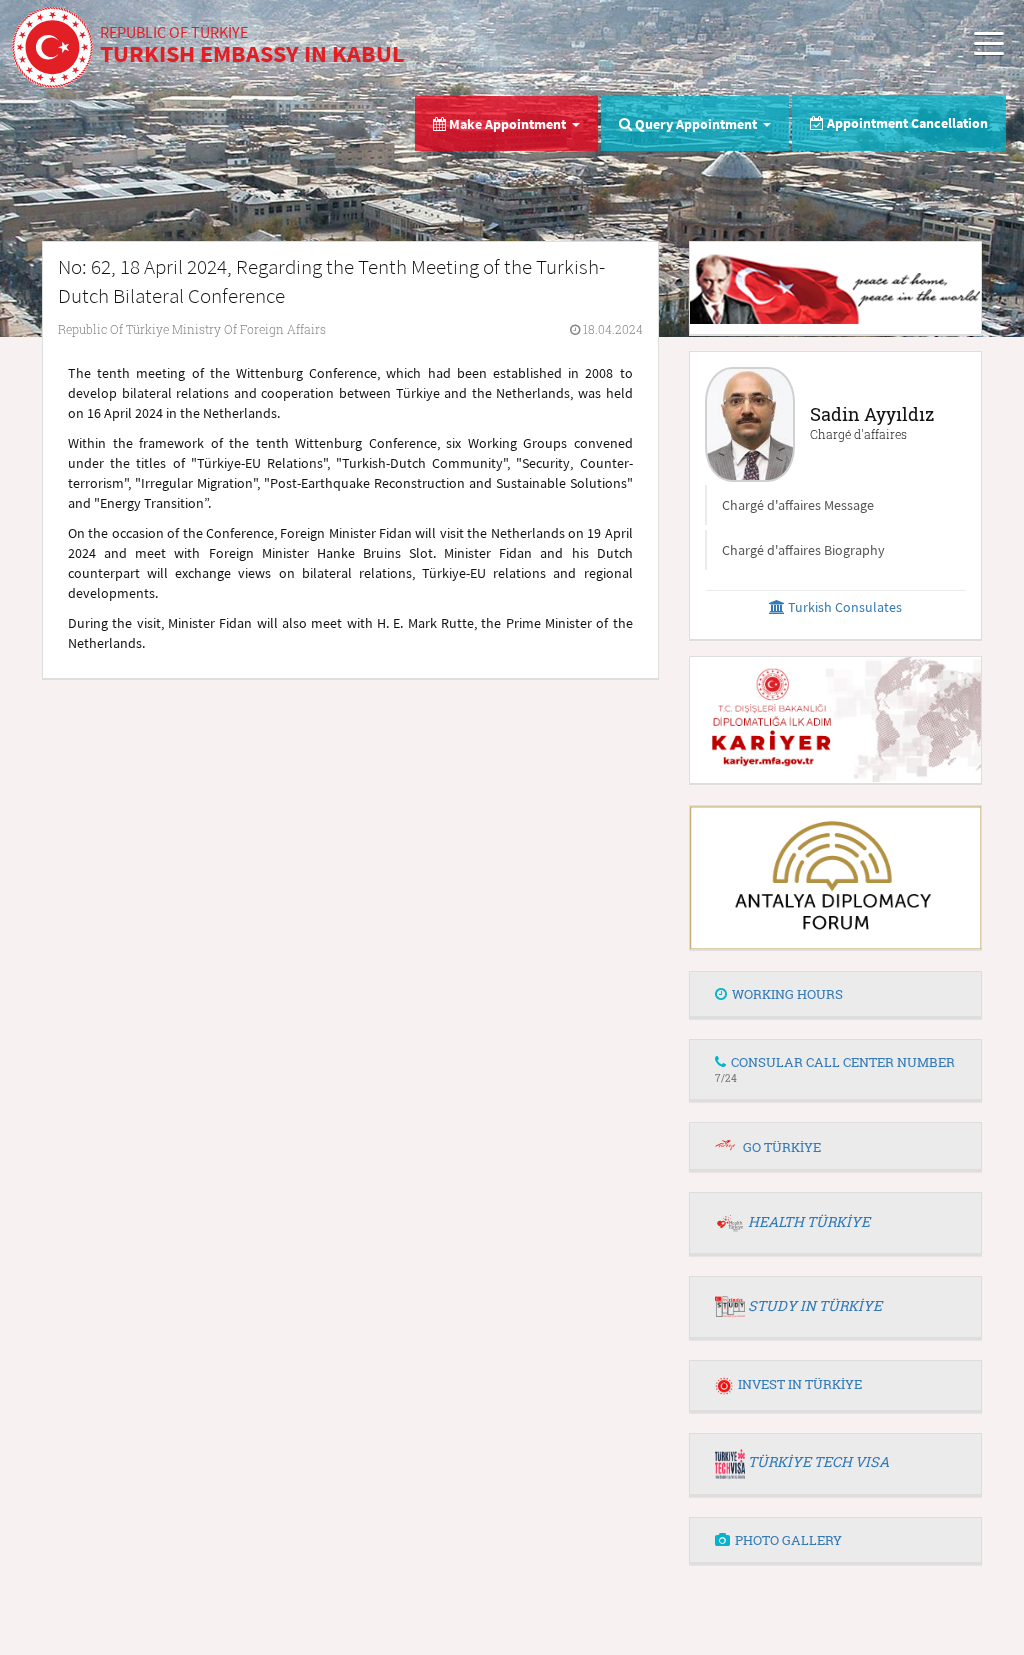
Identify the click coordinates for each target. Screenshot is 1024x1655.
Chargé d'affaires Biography (803, 550)
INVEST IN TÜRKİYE (800, 1384)
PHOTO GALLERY (788, 1540)
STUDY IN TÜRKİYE (815, 1305)
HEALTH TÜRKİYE (809, 1221)
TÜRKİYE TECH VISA (818, 1461)
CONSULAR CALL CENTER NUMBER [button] (835, 1068)
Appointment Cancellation (906, 123)
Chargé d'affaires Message (798, 505)
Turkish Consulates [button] (843, 607)
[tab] (835, 995)
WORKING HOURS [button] (787, 994)
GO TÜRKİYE (782, 1147)
